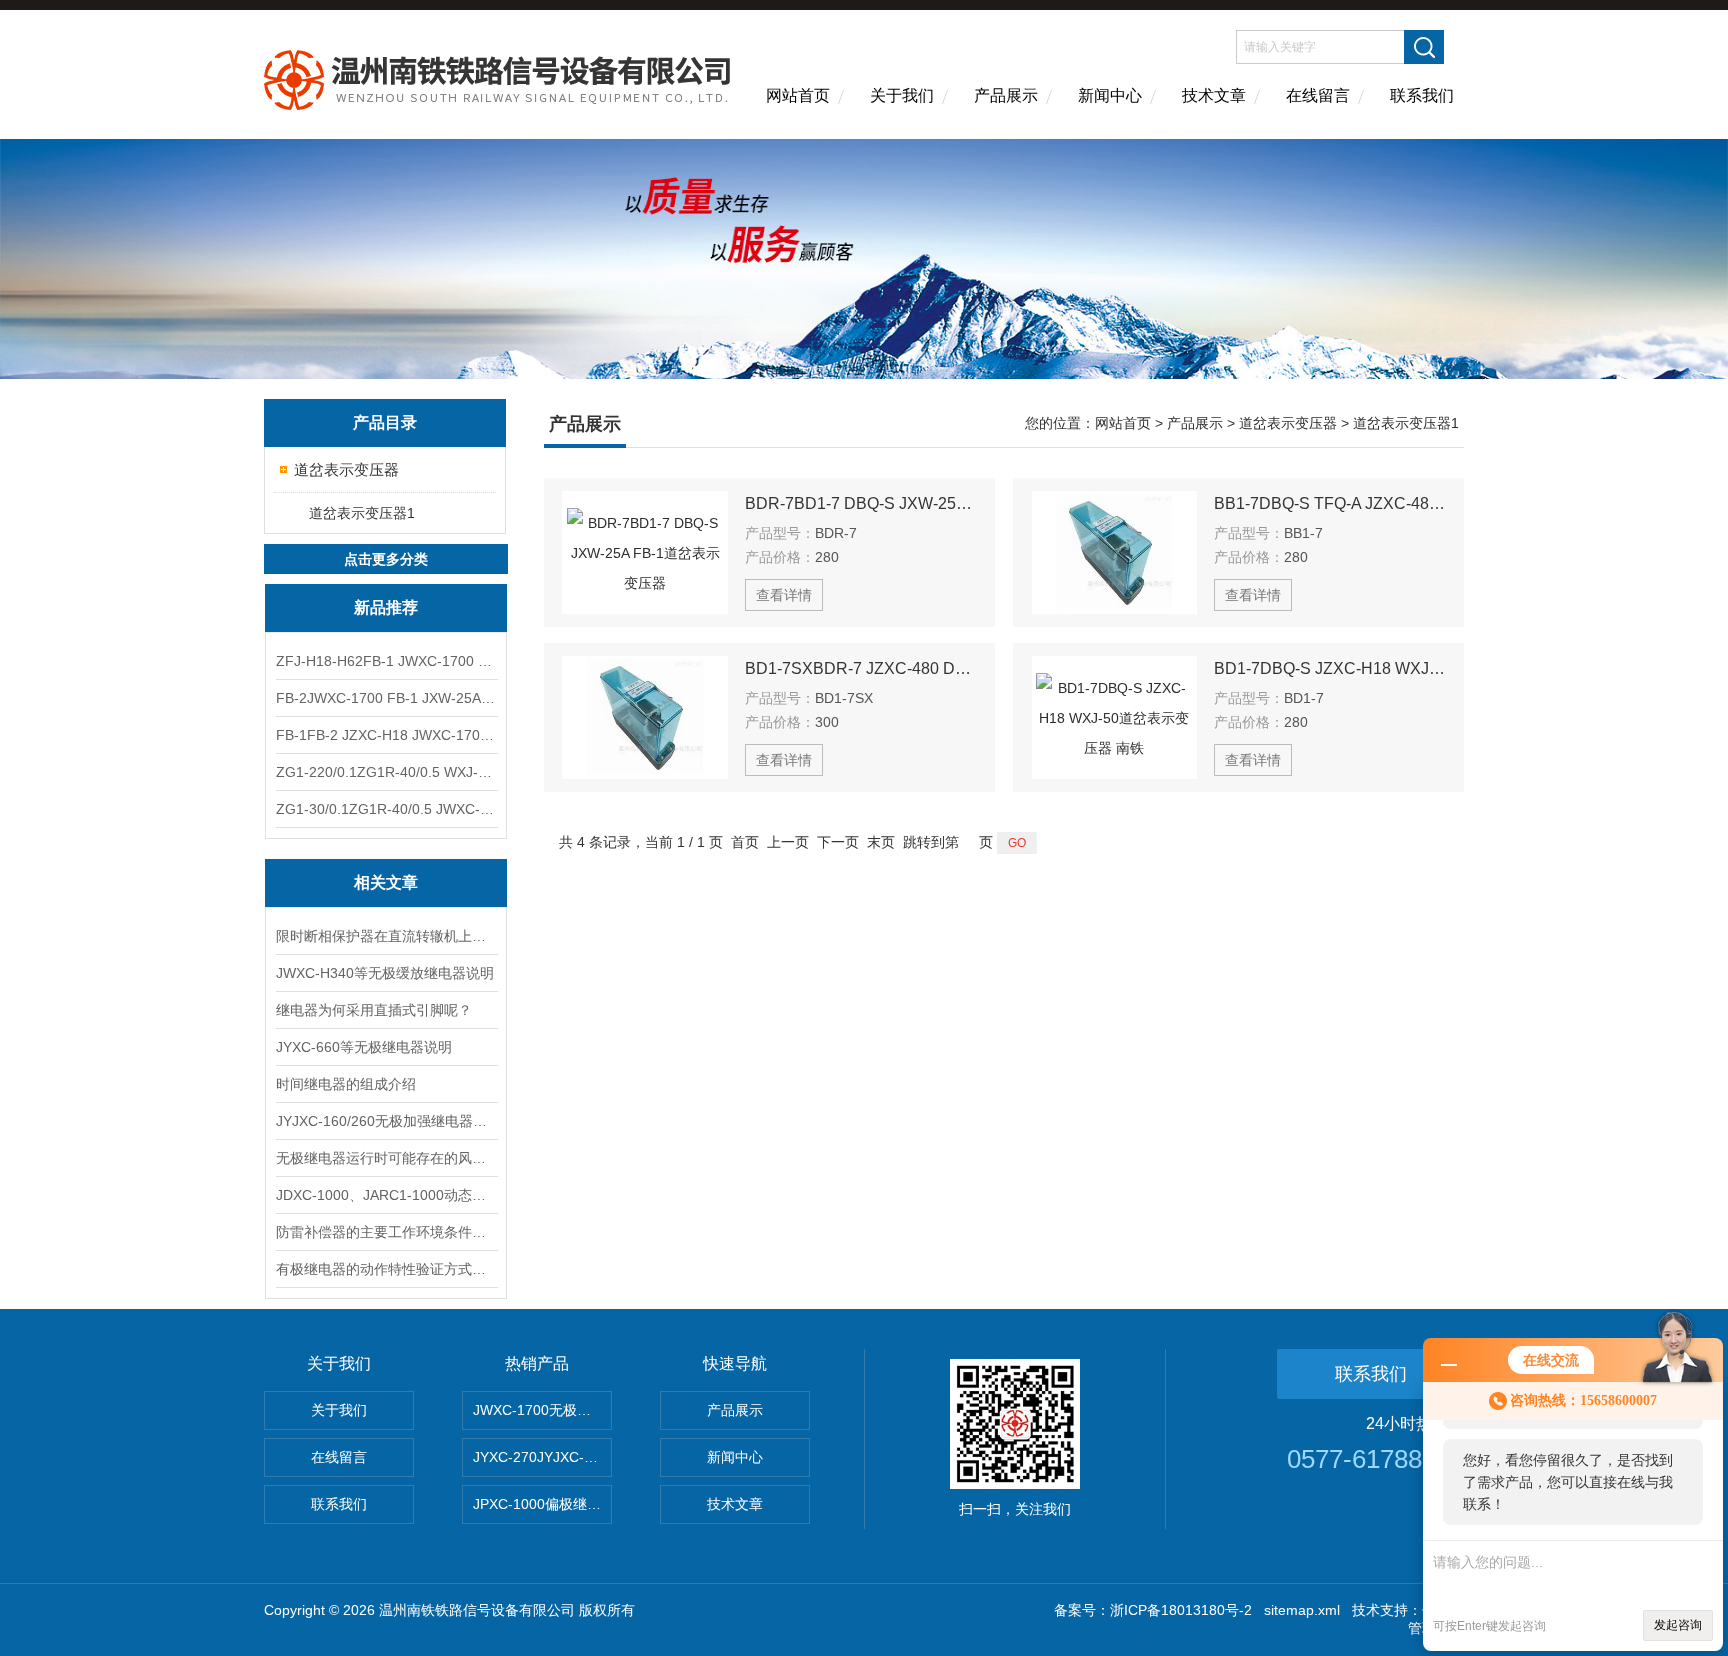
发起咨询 (1678, 1625)
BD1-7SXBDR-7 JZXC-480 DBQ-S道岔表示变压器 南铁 (861, 668)
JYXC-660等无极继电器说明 (364, 1047)
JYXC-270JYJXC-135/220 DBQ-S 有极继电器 (542, 1457)
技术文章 (1214, 95)
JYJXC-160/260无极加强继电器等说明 (386, 1121)
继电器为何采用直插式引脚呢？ (374, 1010)
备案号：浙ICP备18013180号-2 (1153, 1610)
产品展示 (1006, 95)
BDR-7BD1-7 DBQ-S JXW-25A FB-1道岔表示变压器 (861, 503)
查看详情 (784, 595)
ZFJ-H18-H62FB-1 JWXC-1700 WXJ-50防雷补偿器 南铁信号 (386, 661)
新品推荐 (386, 607)
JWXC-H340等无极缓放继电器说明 (385, 973)
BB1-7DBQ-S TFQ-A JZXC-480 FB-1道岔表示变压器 (1330, 503)
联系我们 (1422, 95)
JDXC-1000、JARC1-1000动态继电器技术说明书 (386, 1195)
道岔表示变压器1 (362, 513)
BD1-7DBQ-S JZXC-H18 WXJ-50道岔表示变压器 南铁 (1330, 668)
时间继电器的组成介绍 (346, 1084)
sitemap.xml (1302, 1610)
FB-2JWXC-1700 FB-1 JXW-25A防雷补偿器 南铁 (386, 698)
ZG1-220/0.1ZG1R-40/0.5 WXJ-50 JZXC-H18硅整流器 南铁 (386, 772)
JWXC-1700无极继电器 (542, 1410)
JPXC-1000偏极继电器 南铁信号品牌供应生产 (542, 1504)
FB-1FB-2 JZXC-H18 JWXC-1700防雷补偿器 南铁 (386, 735)
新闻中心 (1110, 95)
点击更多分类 (386, 559)
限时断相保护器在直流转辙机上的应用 (386, 936)
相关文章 (386, 882)
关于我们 (902, 95)
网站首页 (798, 95)
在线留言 (1318, 95)
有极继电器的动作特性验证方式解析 (386, 1269)
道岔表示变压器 (346, 469)
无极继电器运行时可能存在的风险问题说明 (386, 1158)
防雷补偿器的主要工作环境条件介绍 (386, 1232)
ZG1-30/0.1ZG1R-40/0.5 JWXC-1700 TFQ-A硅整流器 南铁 (386, 809)
